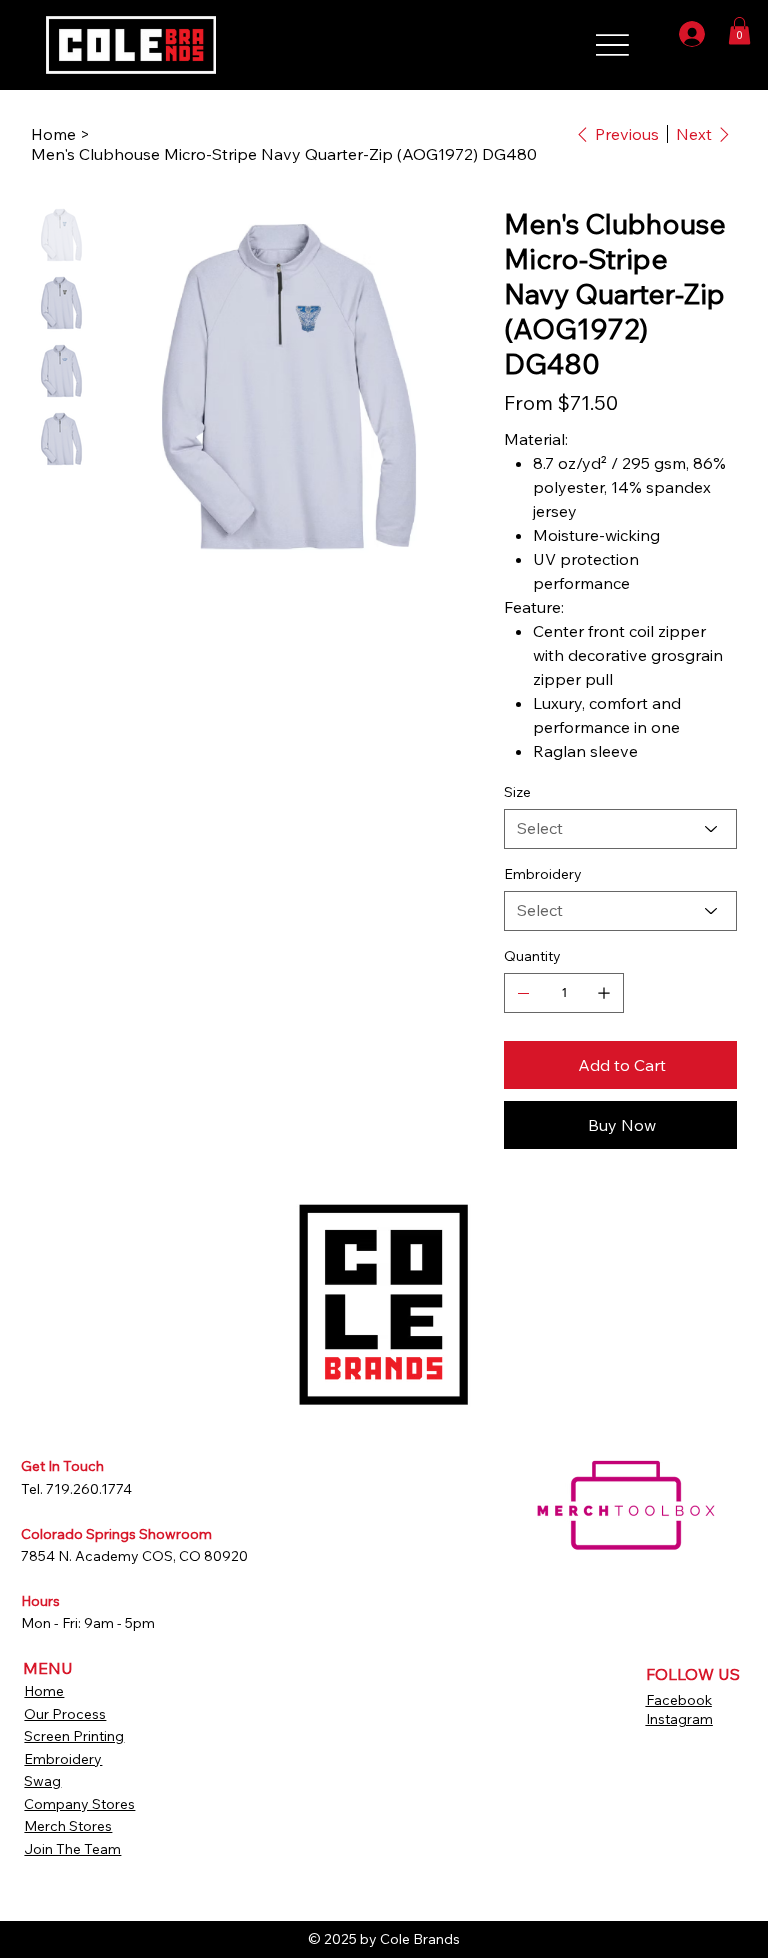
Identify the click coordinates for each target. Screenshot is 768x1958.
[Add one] (604, 993)
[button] (739, 30)
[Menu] (568, 39)
